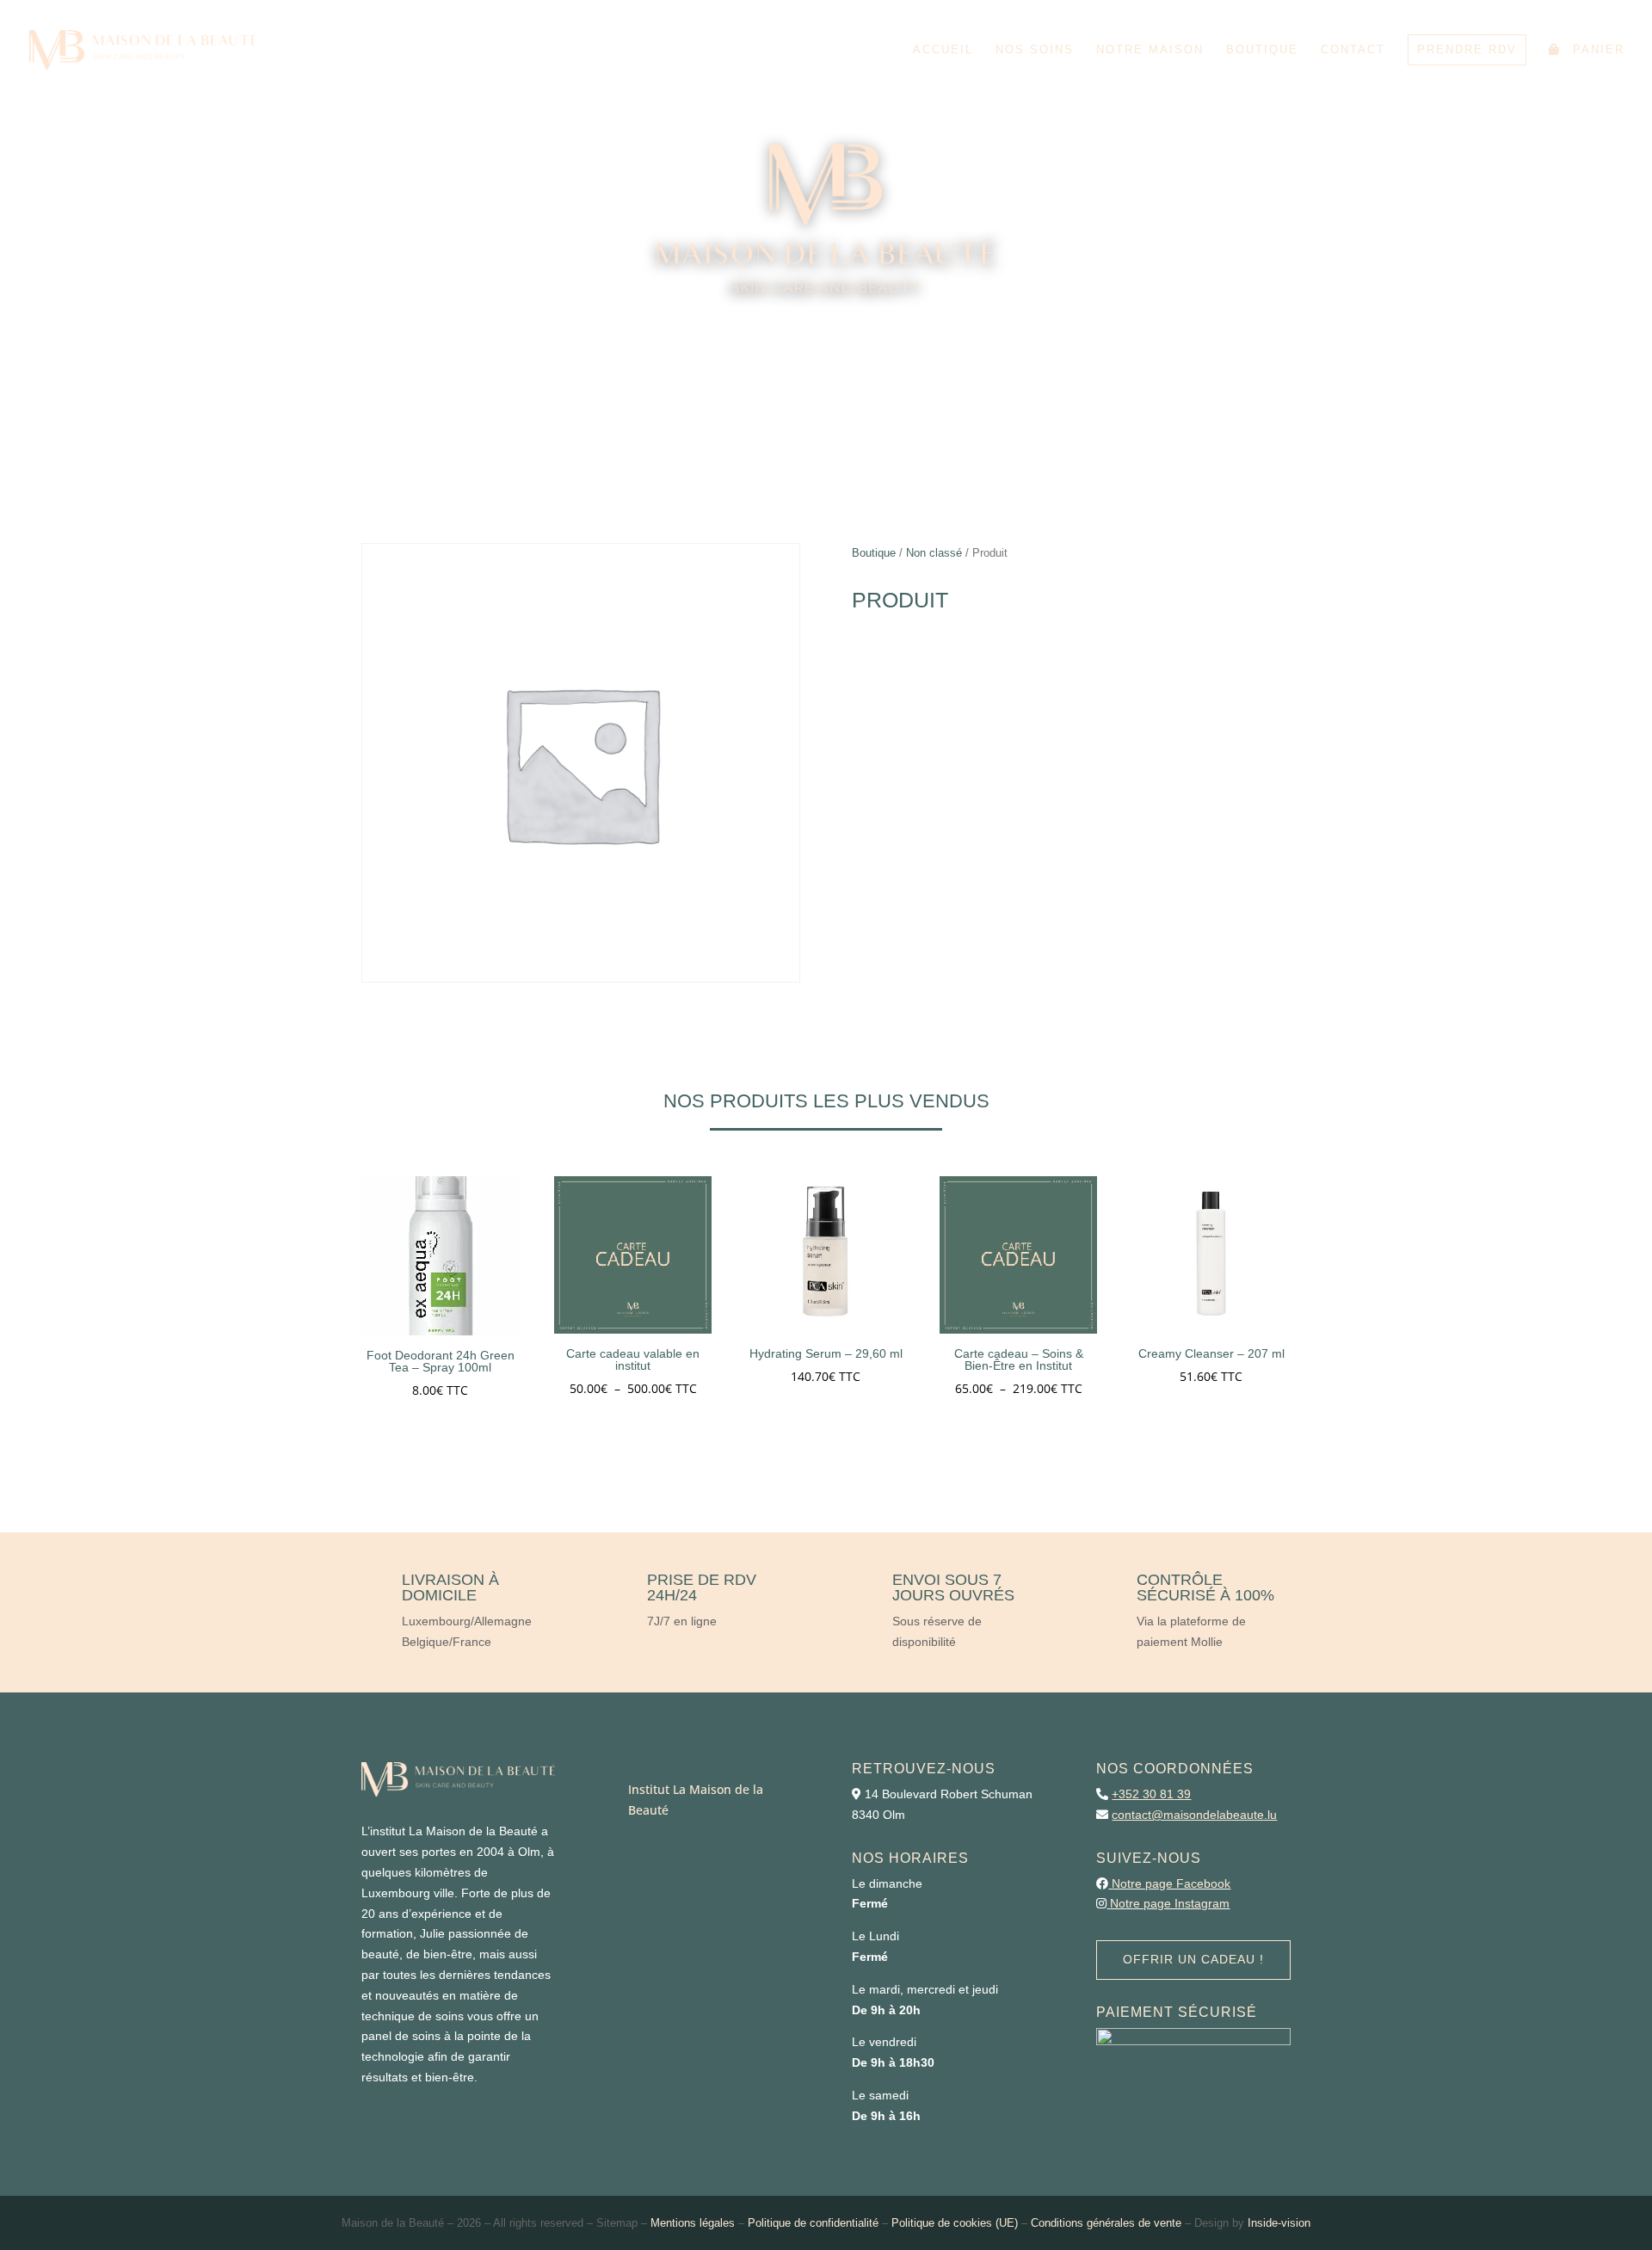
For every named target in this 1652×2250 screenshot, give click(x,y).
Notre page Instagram (1170, 1903)
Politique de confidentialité (813, 2223)
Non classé (934, 553)
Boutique (1262, 50)
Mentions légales (693, 2223)
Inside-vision (1279, 2223)
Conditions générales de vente (1106, 2223)
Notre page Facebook (1171, 1883)
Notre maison (1150, 50)
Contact (1353, 50)
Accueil (943, 50)
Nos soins (1035, 50)
